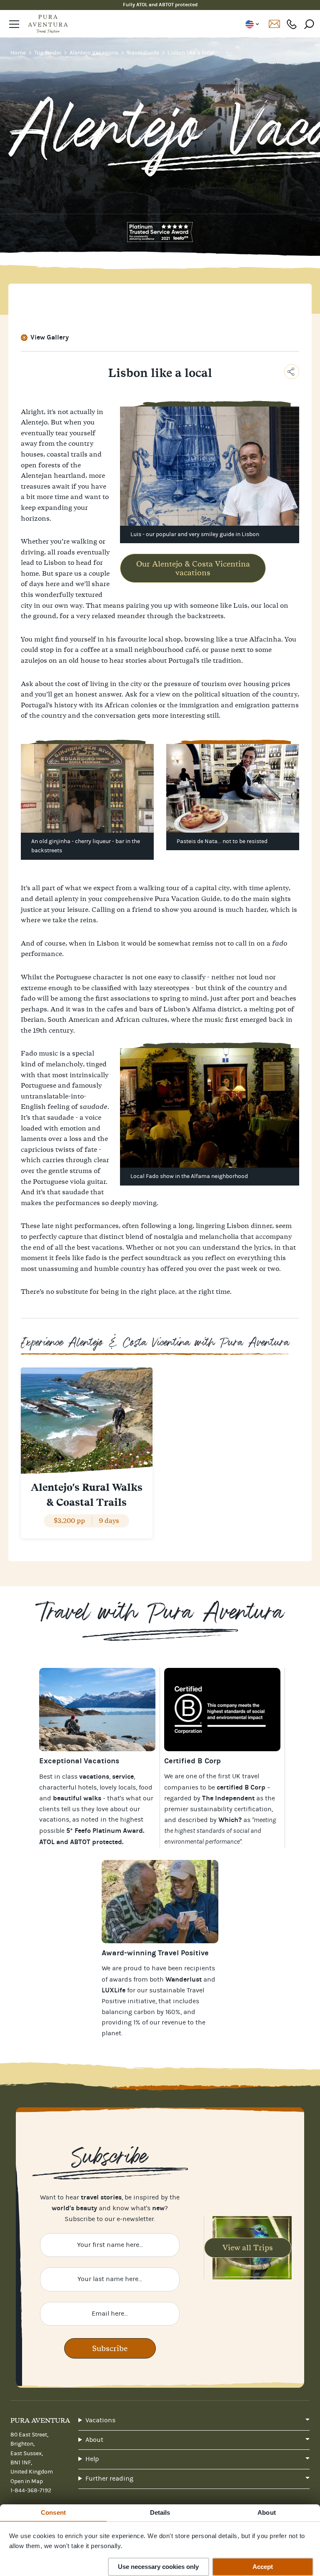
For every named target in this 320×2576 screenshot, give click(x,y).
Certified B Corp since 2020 (160, 5)
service (123, 1776)
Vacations (100, 2420)
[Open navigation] (14, 24)
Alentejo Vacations (95, 53)
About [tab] (267, 2512)
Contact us (274, 24)
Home (19, 53)
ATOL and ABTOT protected (81, 1842)
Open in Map (27, 2481)
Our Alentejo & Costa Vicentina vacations (193, 568)
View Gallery (50, 337)
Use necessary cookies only (158, 2567)
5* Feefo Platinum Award (105, 1831)
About (94, 2440)
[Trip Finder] (97, 1710)
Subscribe (110, 2348)
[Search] (309, 24)
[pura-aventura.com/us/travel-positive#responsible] (222, 1710)
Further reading (109, 2479)
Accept (263, 2567)
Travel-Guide (144, 53)
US (252, 24)
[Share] (292, 372)
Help (92, 2459)
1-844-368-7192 (292, 24)
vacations (54, 1820)
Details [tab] (160, 2512)
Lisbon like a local (191, 53)
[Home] (48, 24)
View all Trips (248, 2248)
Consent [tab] (53, 2512)
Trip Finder (48, 53)
